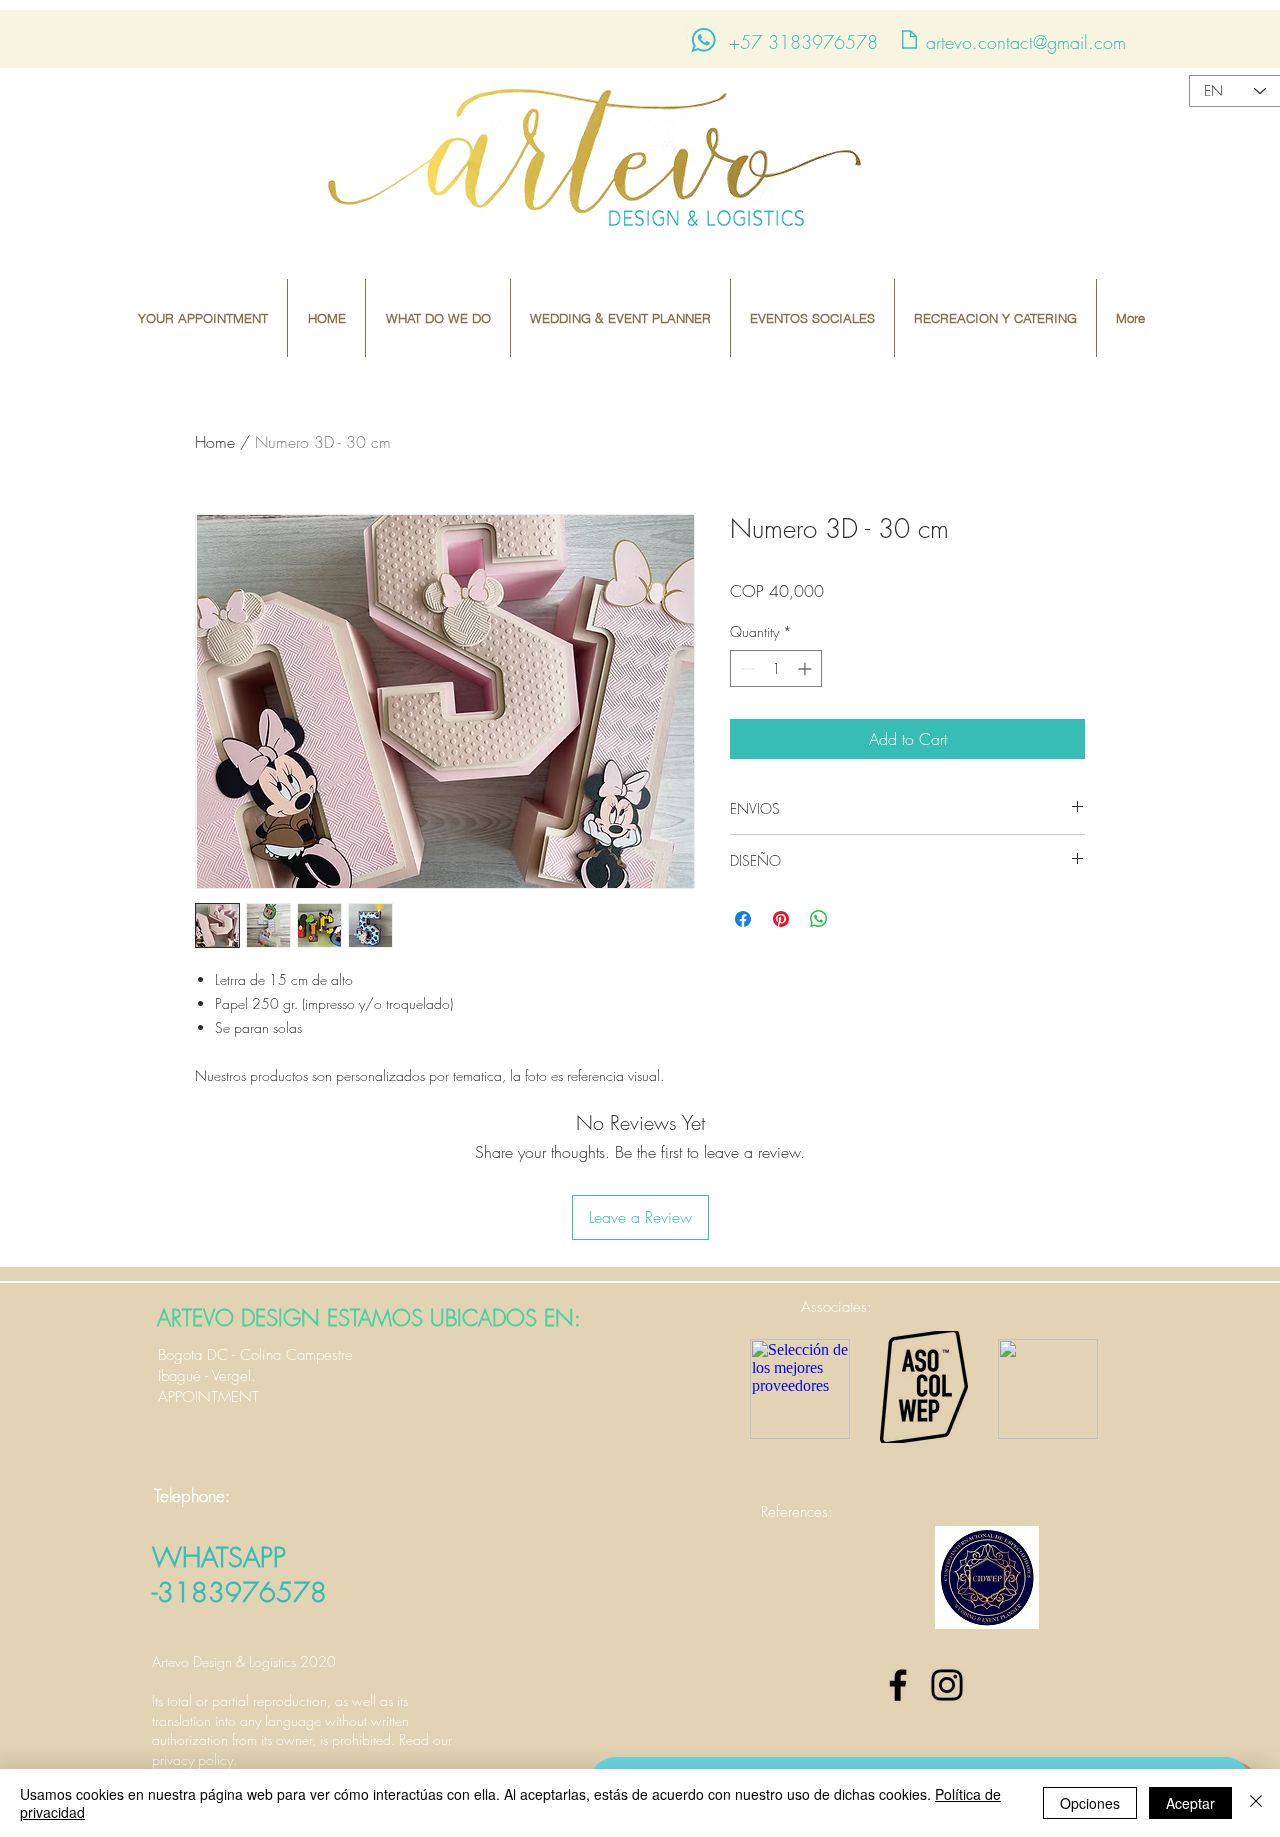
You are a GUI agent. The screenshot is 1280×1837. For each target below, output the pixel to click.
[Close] (1256, 1803)
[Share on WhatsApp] (819, 919)
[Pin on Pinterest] (781, 919)
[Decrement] (745, 668)
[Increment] (806, 668)
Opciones (1090, 1803)
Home (215, 442)
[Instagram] (947, 1685)
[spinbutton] (776, 668)
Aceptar (1190, 1803)
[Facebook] (898, 1685)
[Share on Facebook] (743, 919)
